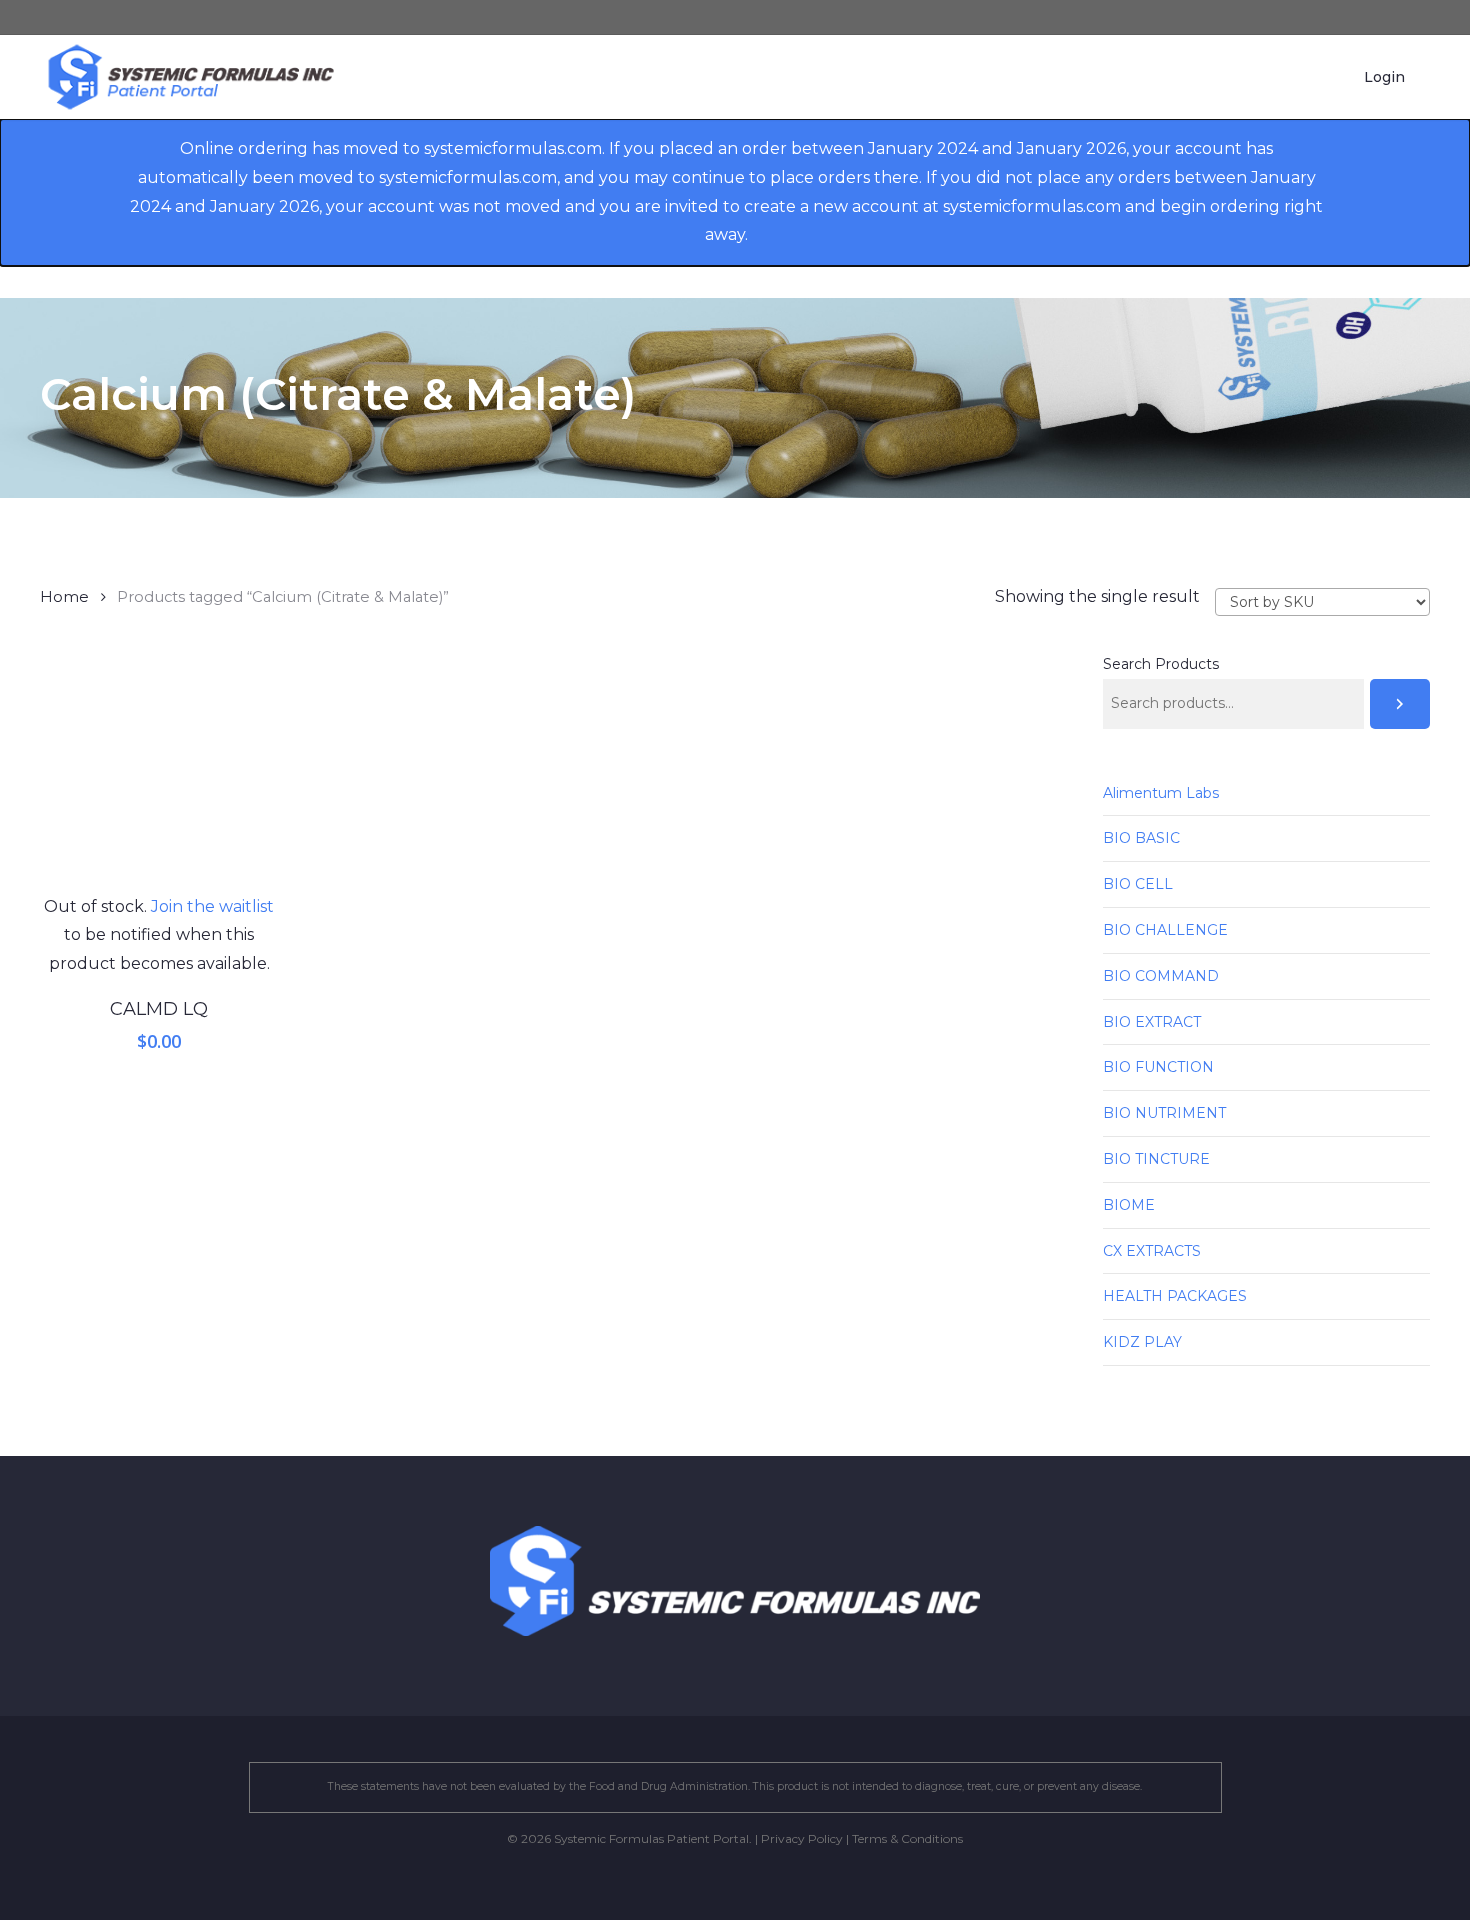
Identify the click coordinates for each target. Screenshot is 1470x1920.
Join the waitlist (212, 906)
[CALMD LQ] (159, 773)
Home (64, 597)
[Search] (1400, 704)
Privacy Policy (802, 1838)
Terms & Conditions (907, 1838)
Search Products (1161, 664)
